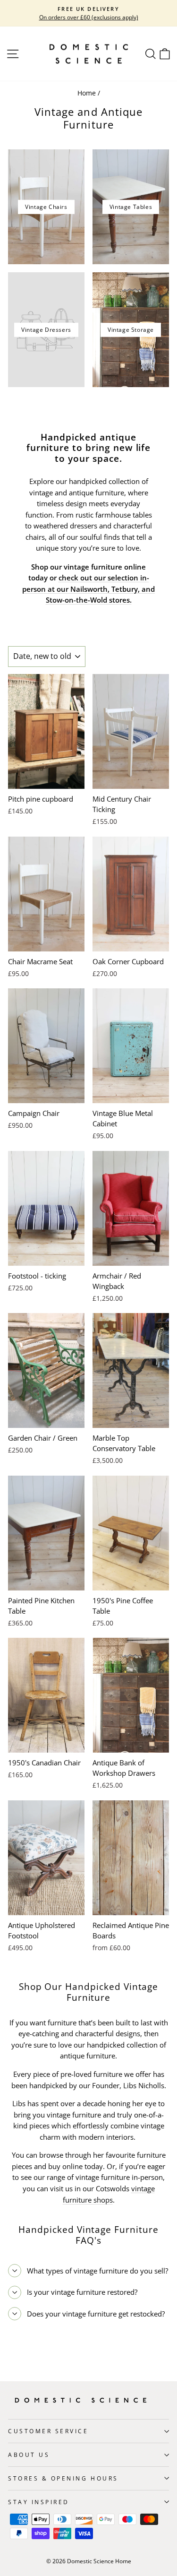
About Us (29, 2455)
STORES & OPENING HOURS (63, 2478)
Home (87, 93)
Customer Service (48, 2431)
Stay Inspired (39, 2502)
